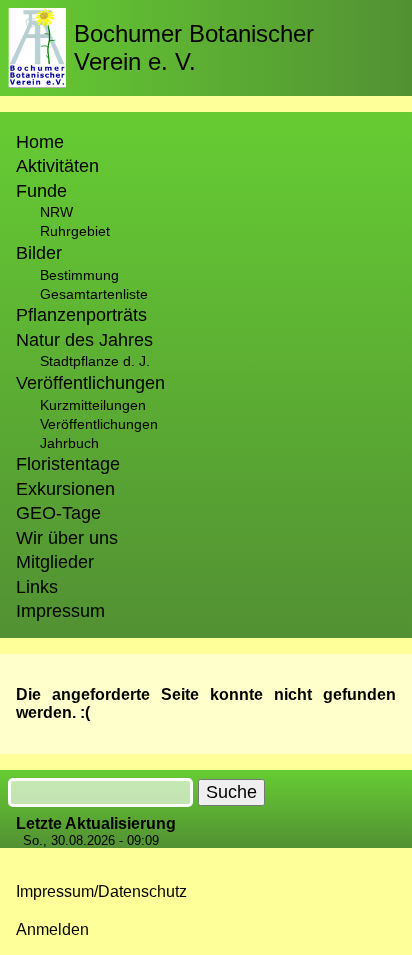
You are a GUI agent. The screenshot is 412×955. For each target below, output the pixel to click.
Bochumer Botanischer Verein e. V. (194, 47)
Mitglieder (55, 562)
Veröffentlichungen (99, 424)
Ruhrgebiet (75, 231)
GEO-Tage (58, 513)
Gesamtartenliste (94, 294)
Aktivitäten (57, 166)
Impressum (60, 611)
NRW (56, 212)
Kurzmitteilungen (93, 405)
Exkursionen (65, 489)
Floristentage (68, 464)
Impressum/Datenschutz (101, 891)
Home (40, 142)
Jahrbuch (69, 443)
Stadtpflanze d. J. (95, 361)
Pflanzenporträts (81, 315)
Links (37, 587)
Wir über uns (67, 538)
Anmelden (52, 929)
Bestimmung (79, 275)
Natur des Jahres (84, 340)
